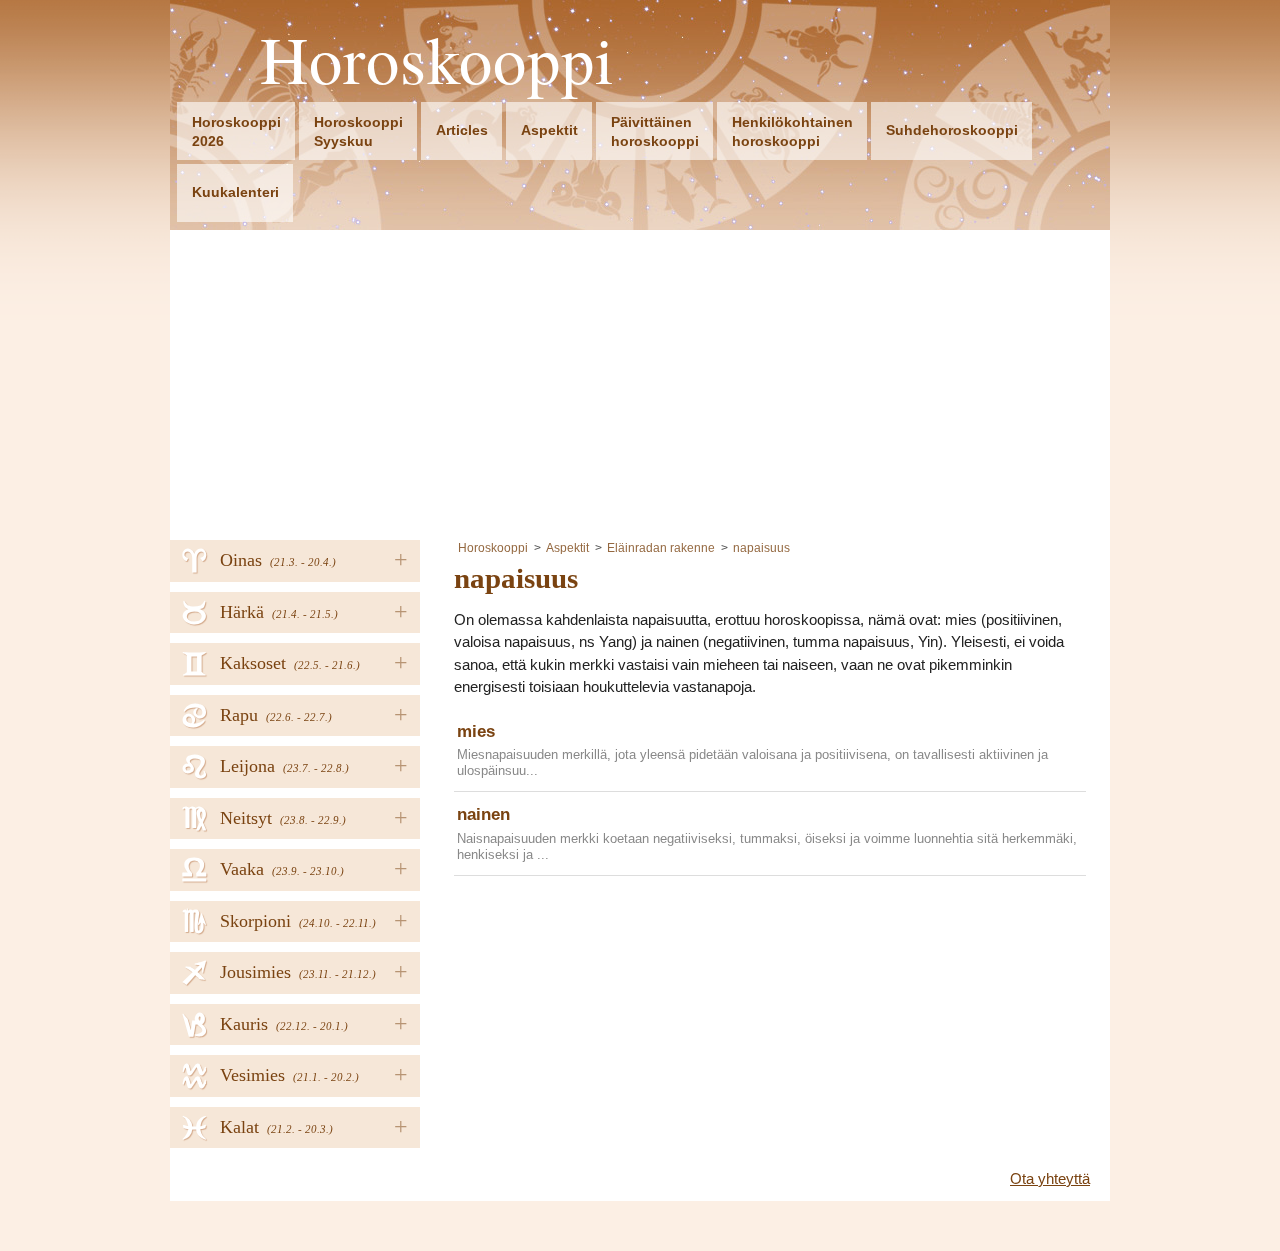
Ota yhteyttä (1050, 1178)
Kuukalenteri (235, 192)
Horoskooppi (437, 59)
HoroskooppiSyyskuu (358, 131)
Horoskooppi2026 (236, 131)
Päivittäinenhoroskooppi (655, 131)
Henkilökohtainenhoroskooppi (792, 131)
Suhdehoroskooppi (952, 130)
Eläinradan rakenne (661, 548)
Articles (462, 130)
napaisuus (761, 548)
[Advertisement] (640, 380)
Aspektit (549, 130)
